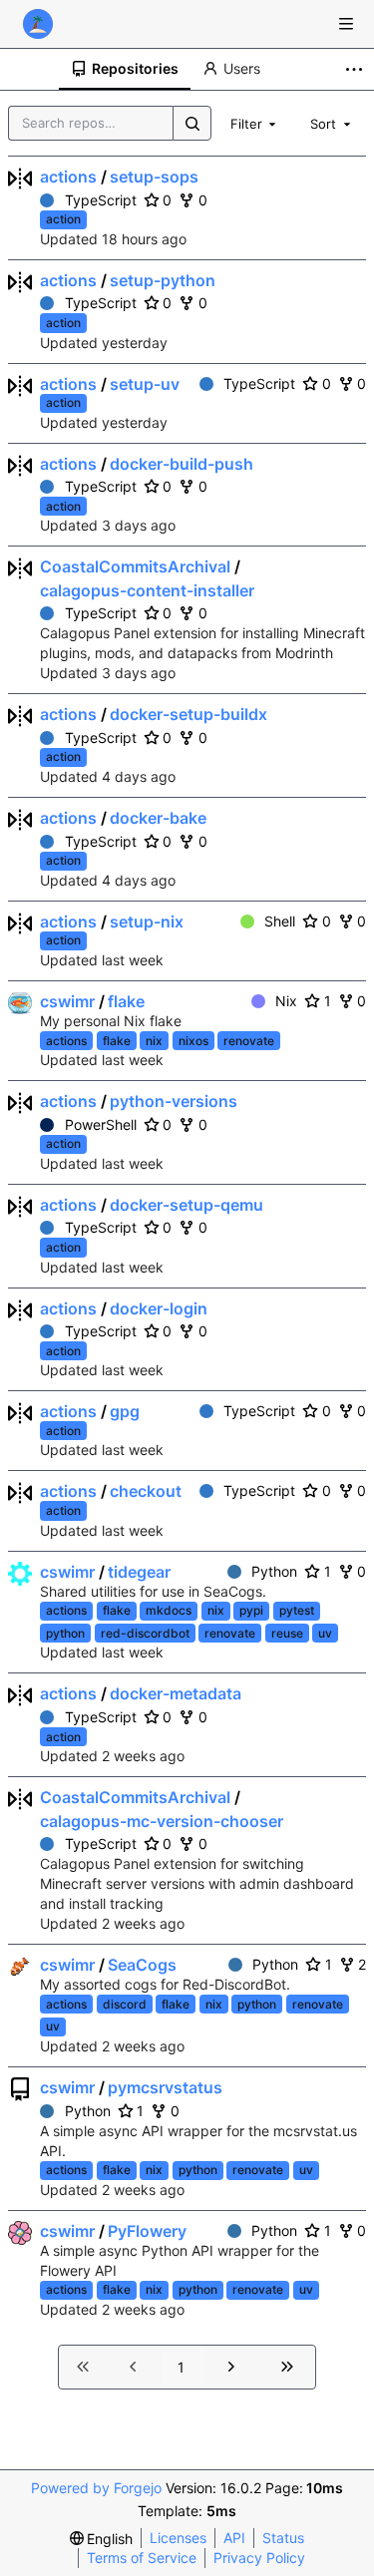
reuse (287, 1633)
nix (154, 1041)
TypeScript (101, 200)
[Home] (38, 24)
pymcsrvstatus (165, 2087)
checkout (146, 1491)
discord (125, 2004)
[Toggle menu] (346, 24)
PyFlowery (147, 2231)
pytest (297, 1610)
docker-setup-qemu (187, 1205)
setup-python (163, 280)
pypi (251, 1610)
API (234, 2538)
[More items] (357, 69)
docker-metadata (176, 1693)
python (65, 1633)
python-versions (174, 1101)
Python (274, 1571)
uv (325, 1633)
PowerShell (101, 1124)
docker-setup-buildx (188, 714)
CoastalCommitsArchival (135, 566)
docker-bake (158, 818)
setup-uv (145, 384)
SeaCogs (142, 1965)
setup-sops (154, 177)
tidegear (139, 1572)
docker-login (159, 1308)
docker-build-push (182, 464)
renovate (249, 1041)
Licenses (178, 2538)
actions (68, 177)
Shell (280, 921)
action (63, 219)
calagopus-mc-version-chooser (162, 1821)
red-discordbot (145, 1633)
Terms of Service (142, 2558)
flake (126, 1001)
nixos (193, 1041)
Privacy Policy (259, 2558)
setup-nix (147, 921)
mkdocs (169, 1610)
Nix (286, 1001)
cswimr (67, 1001)
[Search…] (191, 123)
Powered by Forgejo (96, 2488)
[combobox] (255, 123)
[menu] (102, 2539)
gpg (125, 1411)
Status (283, 2538)
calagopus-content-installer (147, 590)
